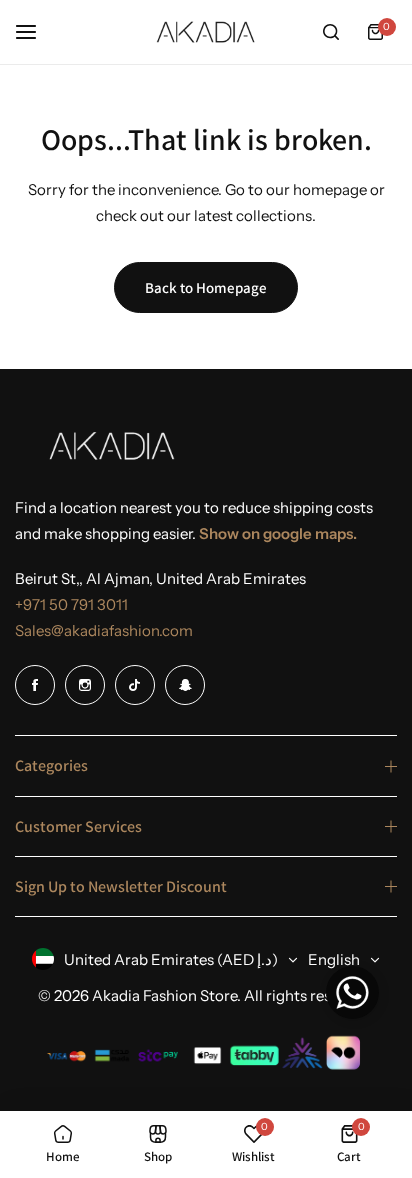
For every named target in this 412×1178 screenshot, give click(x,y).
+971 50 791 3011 (71, 604)
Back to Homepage (206, 287)
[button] (352, 997)
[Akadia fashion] (206, 32)
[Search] (331, 32)
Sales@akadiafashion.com (104, 630)
